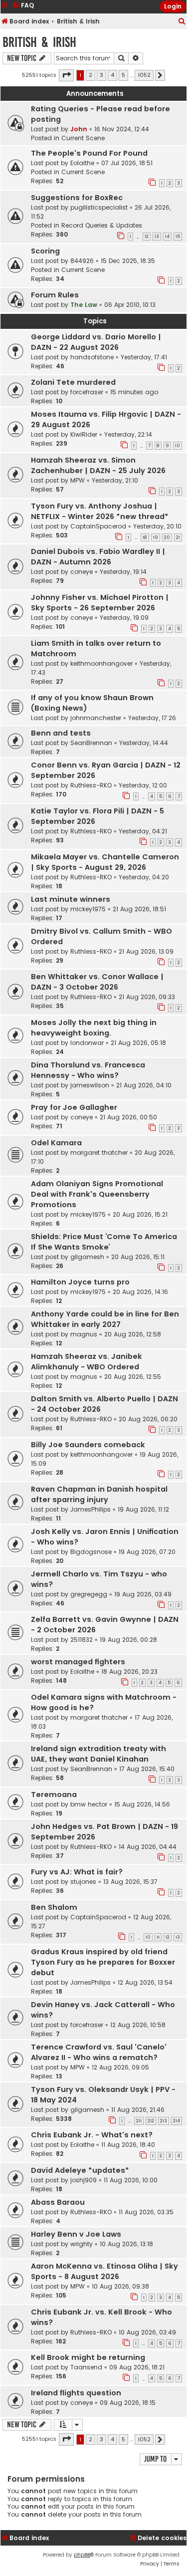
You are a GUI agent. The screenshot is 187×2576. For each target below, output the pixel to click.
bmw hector (89, 1804)
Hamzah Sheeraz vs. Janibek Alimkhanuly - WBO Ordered (87, 1362)
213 (164, 2121)
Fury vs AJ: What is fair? (77, 1872)
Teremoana (54, 1795)
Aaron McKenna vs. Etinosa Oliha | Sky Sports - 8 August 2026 (104, 2271)
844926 (82, 261)
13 (157, 237)
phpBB (82, 2555)
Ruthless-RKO (91, 785)
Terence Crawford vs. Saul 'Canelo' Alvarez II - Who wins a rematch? (99, 2052)
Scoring (45, 251)
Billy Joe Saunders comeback (88, 1445)
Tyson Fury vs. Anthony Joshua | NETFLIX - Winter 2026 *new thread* (100, 511)
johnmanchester (96, 718)
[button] (66, 75)
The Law (84, 305)
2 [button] (91, 75)
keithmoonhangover (101, 663)
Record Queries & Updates (102, 225)
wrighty (82, 2244)
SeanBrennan (91, 743)
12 (147, 237)
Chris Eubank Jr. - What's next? (92, 2135)
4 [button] (112, 75)
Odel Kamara (56, 1143)
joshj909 (84, 2180)
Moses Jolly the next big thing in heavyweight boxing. (94, 1028)
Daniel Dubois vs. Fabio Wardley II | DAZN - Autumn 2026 (98, 557)
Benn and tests (61, 733)
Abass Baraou (58, 2202)
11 (158, 1937)
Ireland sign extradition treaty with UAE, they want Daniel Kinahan (98, 1754)
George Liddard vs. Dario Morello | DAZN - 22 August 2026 (96, 342)
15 (178, 237)
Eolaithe (82, 163)
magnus (84, 1334)
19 (156, 537)
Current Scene (83, 138)
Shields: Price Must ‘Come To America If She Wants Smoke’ (104, 1242)
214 (177, 2121)
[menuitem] (182, 22)
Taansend (86, 2367)
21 (178, 537)
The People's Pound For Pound (89, 153)
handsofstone (92, 357)
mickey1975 (88, 909)
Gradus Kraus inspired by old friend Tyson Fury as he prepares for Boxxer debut (103, 1962)
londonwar (87, 1043)
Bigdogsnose (91, 1552)
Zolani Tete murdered (73, 382)
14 (167, 237)
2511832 (82, 1640)
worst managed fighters (78, 1662)
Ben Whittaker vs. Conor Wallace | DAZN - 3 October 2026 (97, 982)
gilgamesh (87, 1257)
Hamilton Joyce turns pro (80, 1282)
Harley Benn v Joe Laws (76, 2234)
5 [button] (123, 75)
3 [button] (101, 75)
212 (151, 2121)
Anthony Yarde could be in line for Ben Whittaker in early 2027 (105, 1319)
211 (139, 2121)
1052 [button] (144, 75)
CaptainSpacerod (98, 526)
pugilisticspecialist (99, 207)
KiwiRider (84, 434)
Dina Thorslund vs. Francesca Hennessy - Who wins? (88, 1070)
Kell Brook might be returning (88, 2357)
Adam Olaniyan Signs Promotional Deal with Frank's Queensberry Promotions (97, 1194)
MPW (78, 480)
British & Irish (39, 42)
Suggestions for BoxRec (77, 198)
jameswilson (90, 1085)
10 (178, 446)
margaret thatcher (99, 1153)
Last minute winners (71, 899)
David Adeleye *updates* (80, 2170)
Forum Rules (55, 295)
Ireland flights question (76, 2393)
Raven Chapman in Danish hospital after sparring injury (99, 1494)
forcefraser (87, 392)
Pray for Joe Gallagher (74, 1107)
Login (173, 6)
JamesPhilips (91, 1509)
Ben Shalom (54, 1907)
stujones (83, 1882)
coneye (82, 572)
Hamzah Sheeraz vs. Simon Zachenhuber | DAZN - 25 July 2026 (98, 465)
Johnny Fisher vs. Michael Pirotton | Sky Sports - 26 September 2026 (100, 603)
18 (145, 537)
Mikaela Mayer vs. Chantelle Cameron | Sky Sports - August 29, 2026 (105, 862)
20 (167, 537)
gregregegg (89, 1594)
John (79, 129)
